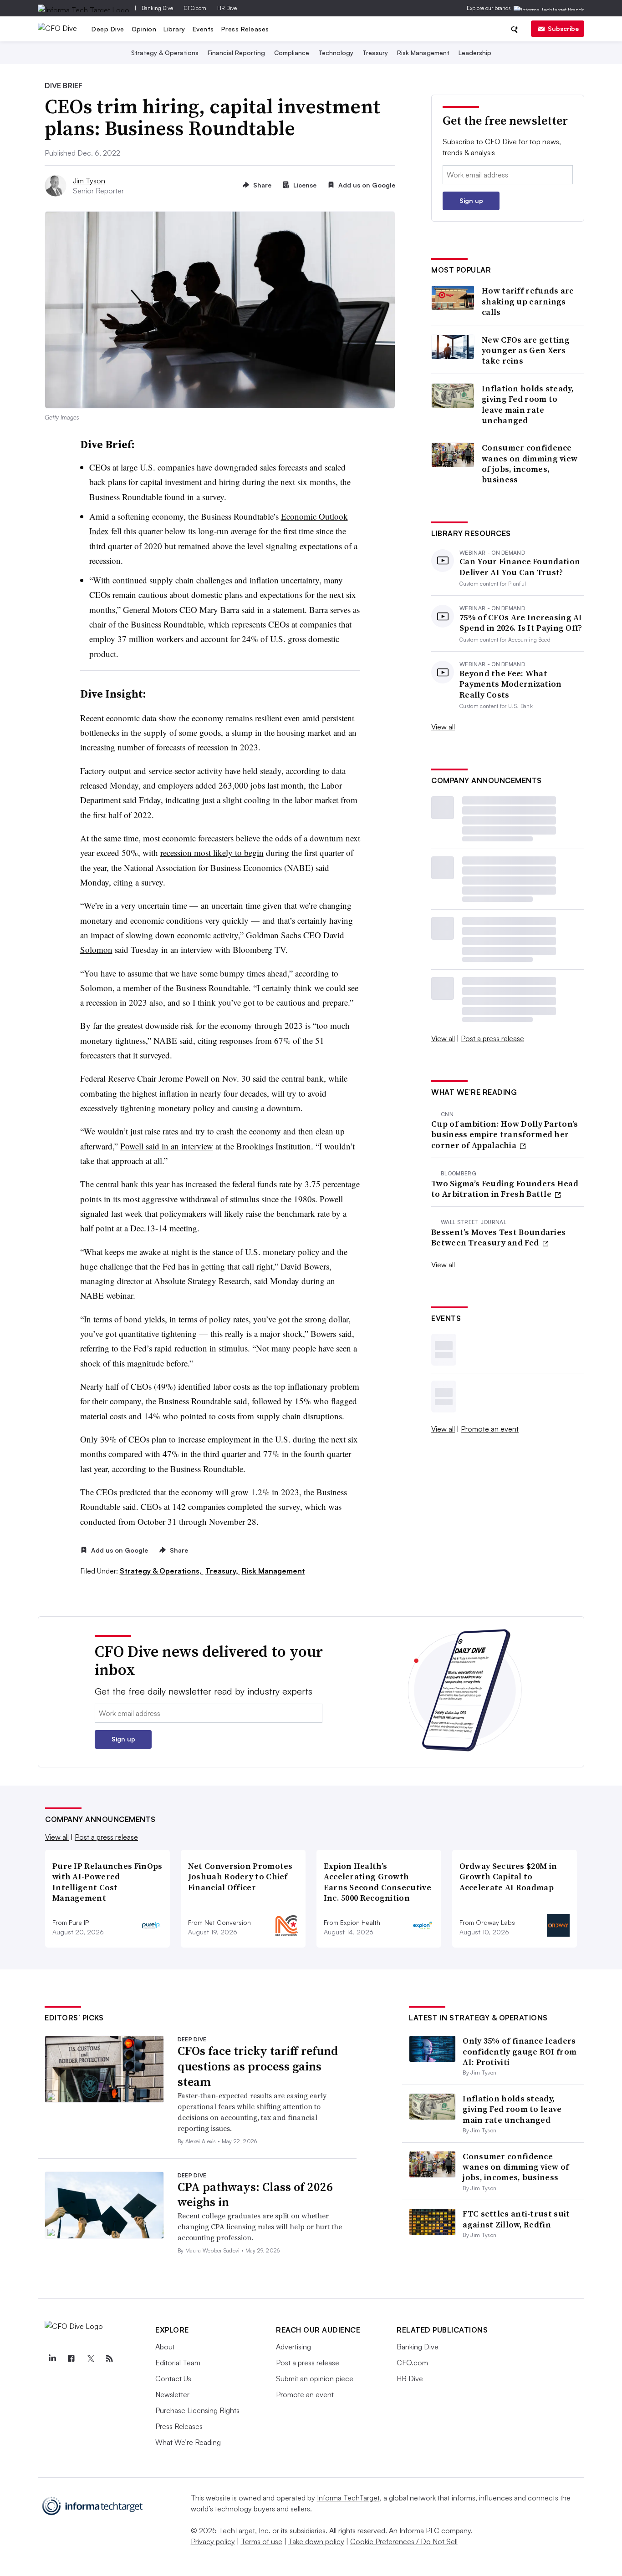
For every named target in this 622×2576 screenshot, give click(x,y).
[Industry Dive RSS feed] (109, 2358)
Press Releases (245, 29)
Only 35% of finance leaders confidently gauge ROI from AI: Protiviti (520, 2051)
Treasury (375, 53)
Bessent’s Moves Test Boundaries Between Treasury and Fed (498, 1237)
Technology (336, 53)
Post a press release (492, 1038)
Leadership (475, 53)
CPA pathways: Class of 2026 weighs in (255, 2195)
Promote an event (490, 1429)
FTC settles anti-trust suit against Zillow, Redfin (516, 2219)
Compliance (292, 53)
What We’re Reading (188, 2442)
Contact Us (173, 2379)
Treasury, (223, 1571)
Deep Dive (108, 29)
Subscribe (563, 28)
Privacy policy (213, 2541)
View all (443, 727)
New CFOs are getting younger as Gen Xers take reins (526, 350)
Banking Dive (157, 8)
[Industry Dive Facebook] (71, 2358)
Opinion (144, 29)
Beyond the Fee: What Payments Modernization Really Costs (511, 684)
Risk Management (423, 53)
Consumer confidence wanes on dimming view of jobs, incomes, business (530, 464)
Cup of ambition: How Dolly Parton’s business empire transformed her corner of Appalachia (505, 1134)
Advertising (293, 2347)
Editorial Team (178, 2363)
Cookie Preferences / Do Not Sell (404, 2541)
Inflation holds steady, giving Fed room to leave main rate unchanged (528, 405)
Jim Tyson (89, 181)
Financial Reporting (236, 53)
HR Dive (227, 8)
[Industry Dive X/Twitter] (90, 2358)
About (165, 2347)
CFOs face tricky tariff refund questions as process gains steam (258, 2066)
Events (203, 29)
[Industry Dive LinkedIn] (52, 2358)
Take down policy (316, 2541)
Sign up (471, 200)
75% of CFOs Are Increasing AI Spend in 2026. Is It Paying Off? (521, 623)
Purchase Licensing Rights (197, 2410)
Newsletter (172, 2394)
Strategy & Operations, (162, 1571)
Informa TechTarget (348, 2498)
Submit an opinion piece (315, 2379)
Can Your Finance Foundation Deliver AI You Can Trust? (520, 567)
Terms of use (262, 2541)
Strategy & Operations (165, 53)
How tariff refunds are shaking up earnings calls (528, 301)
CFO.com (195, 8)
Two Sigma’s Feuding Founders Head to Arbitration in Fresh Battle (505, 1189)
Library (174, 29)
